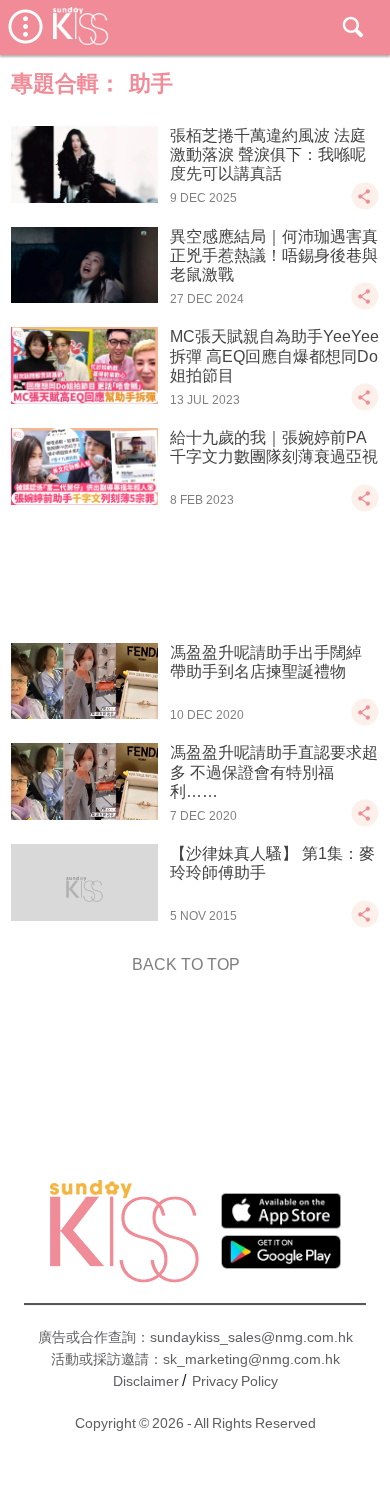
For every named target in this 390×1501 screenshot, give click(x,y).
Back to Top (186, 964)
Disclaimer (146, 1381)
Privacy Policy (235, 1381)
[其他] (365, 205)
